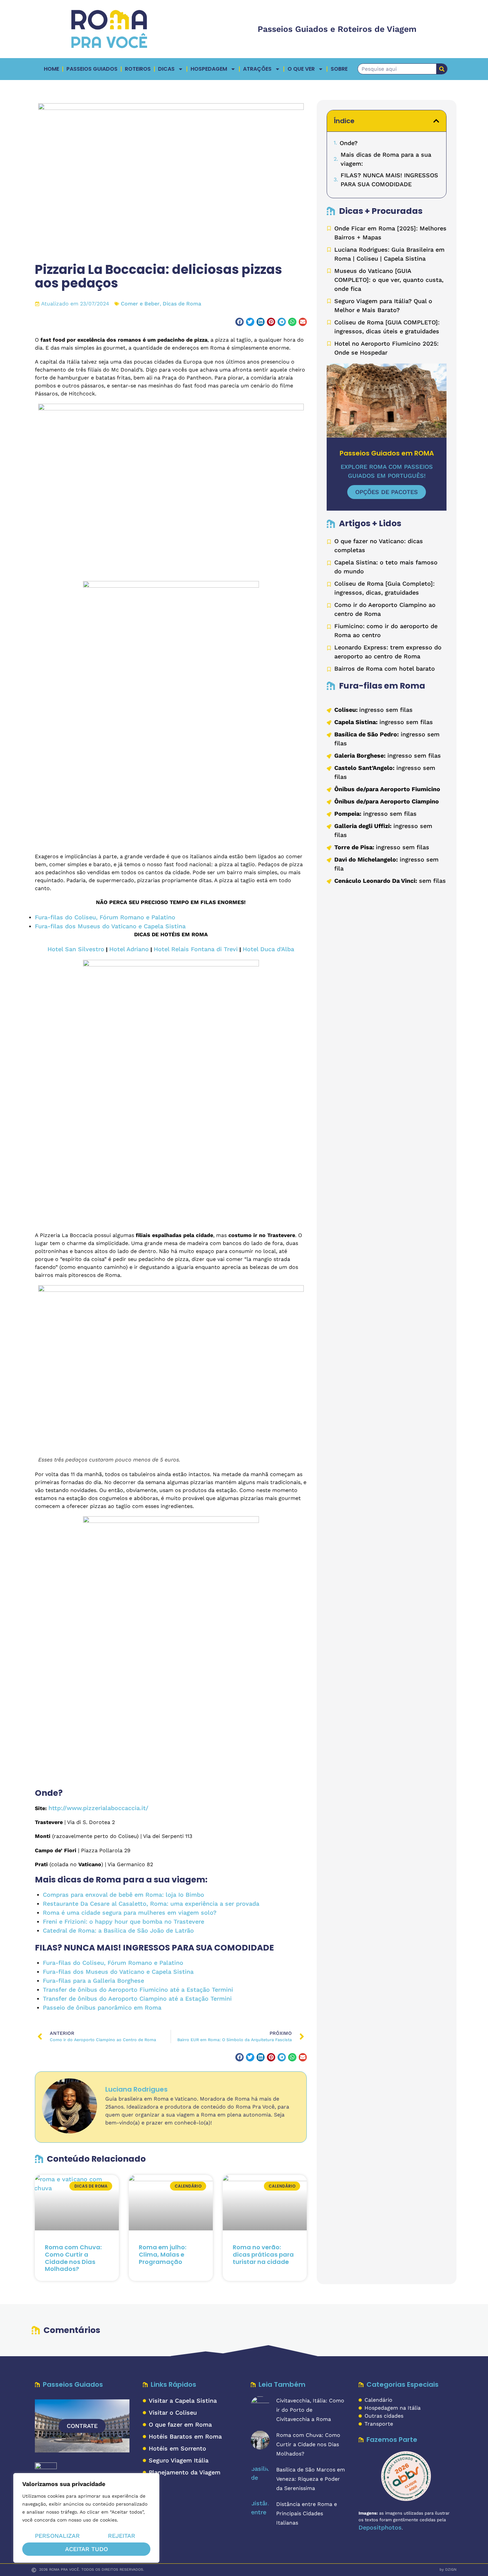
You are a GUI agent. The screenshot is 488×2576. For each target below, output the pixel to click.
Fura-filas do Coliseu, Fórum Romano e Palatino (105, 917)
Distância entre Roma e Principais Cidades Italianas (307, 2513)
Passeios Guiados (92, 69)
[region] (86, 2518)
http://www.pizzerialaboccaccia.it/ (98, 1808)
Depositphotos (380, 2527)
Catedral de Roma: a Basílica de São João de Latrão (118, 1930)
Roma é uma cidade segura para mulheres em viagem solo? (130, 1912)
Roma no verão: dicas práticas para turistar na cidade (263, 2254)
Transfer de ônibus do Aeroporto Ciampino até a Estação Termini (137, 1998)
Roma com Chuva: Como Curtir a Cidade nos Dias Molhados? (73, 2258)
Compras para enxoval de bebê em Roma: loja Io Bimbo (123, 1895)
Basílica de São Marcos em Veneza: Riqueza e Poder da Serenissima (311, 2479)
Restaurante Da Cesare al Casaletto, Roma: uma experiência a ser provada (151, 1904)
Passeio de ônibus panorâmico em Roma (102, 2007)
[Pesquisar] (442, 69)
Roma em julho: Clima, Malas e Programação (163, 2254)
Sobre (339, 69)
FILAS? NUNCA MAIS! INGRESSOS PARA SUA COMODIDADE (389, 180)
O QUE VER (301, 69)
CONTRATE (82, 2426)
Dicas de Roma (182, 304)
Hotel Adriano (129, 949)
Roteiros (138, 69)
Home (51, 69)
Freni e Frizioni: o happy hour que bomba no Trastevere (123, 1921)
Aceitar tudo (86, 2549)
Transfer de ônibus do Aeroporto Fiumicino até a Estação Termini (138, 1990)
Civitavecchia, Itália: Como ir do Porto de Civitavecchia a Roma (310, 2410)
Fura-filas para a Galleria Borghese (93, 1981)
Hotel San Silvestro (76, 949)
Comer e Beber (140, 304)
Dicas (166, 69)
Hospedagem (209, 69)
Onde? (349, 143)
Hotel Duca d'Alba (268, 949)
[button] (240, 322)
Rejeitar (122, 2536)
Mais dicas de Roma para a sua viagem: (386, 159)
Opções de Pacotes (387, 492)
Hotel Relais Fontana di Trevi (196, 949)
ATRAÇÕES (257, 69)
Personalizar (57, 2536)
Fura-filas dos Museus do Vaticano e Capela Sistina (110, 926)
